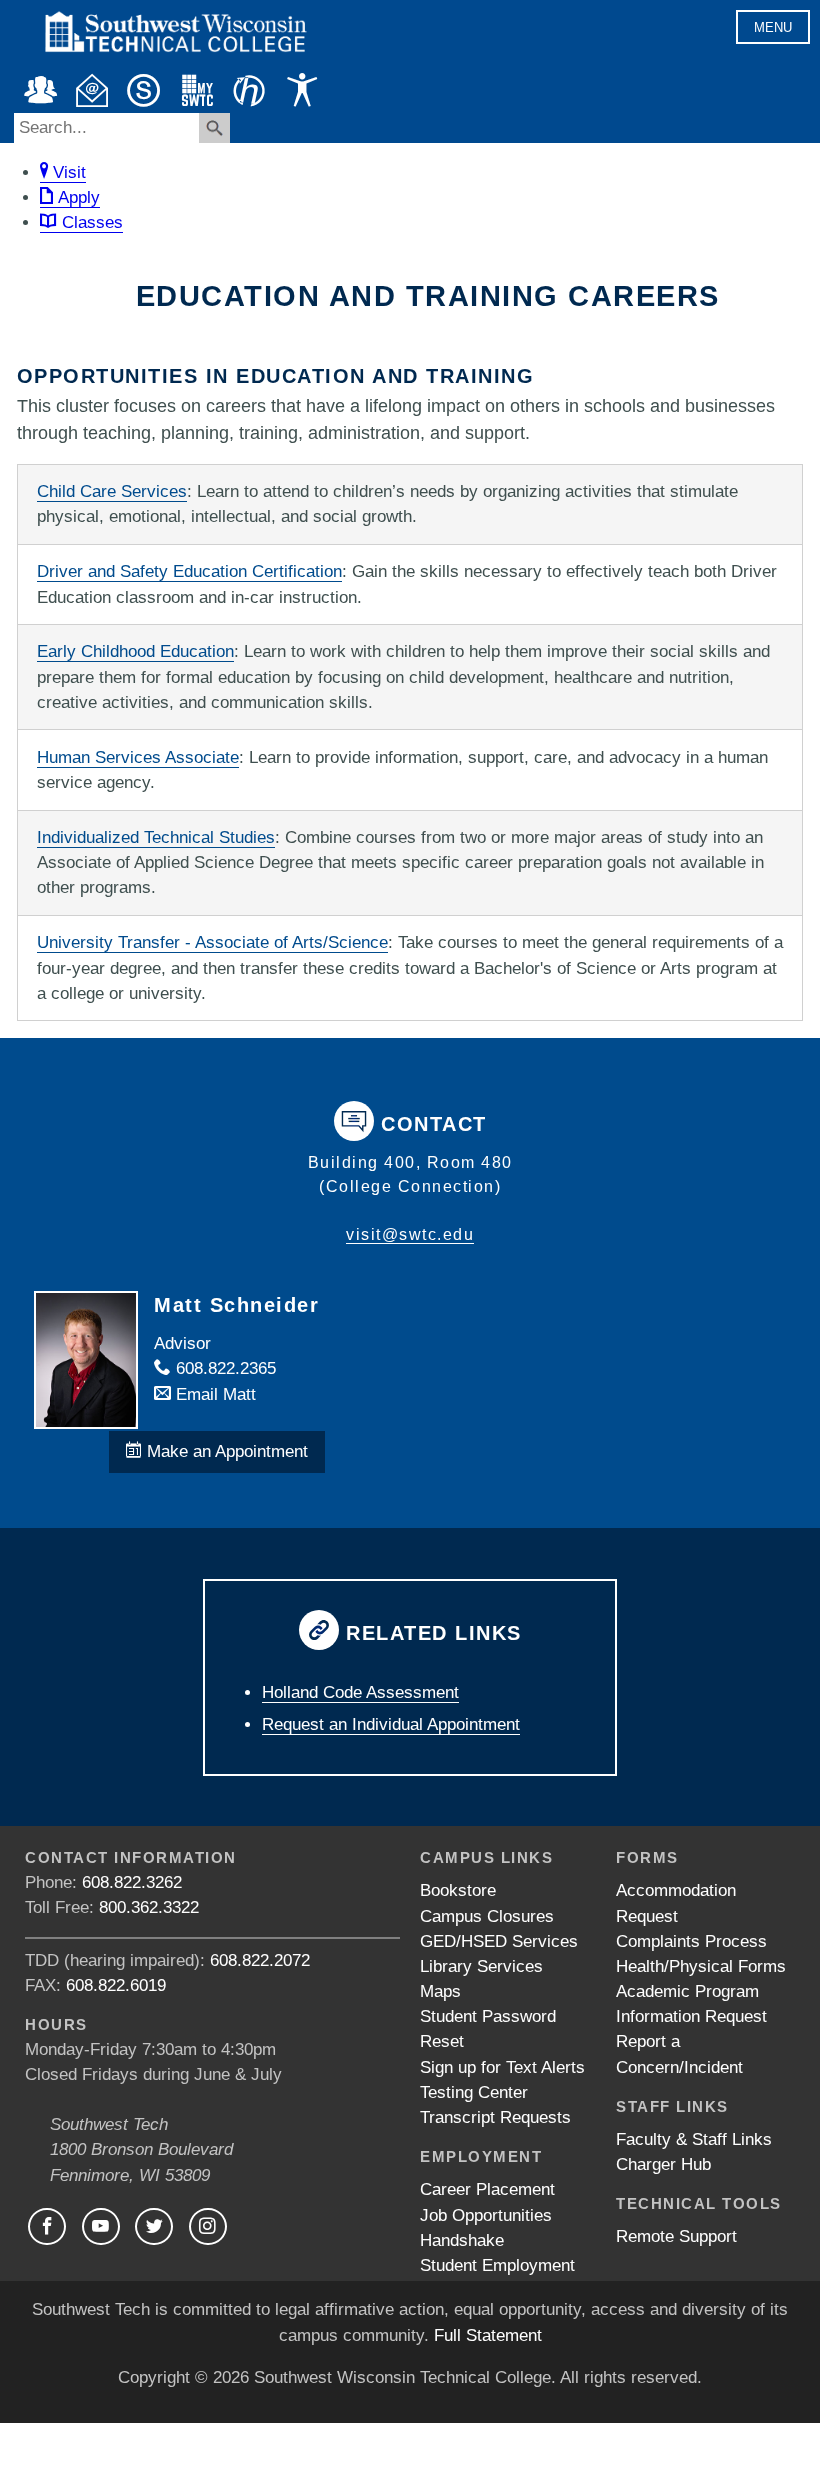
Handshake (462, 2240)
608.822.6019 (116, 1985)
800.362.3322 (149, 1907)
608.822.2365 (223, 1368)
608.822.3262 (132, 1882)
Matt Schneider (236, 1305)
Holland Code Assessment (360, 1692)
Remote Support (676, 2236)
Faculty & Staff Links (694, 2139)
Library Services (481, 1966)
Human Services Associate (138, 757)
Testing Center (474, 2092)
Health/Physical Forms (701, 1966)
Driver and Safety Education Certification (189, 571)
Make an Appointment (225, 1451)
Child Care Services (112, 491)
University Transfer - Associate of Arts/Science (212, 942)
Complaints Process (691, 1941)
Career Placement (487, 2189)
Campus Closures (487, 1916)
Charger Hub (663, 2164)
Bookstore (458, 1890)
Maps (440, 1991)
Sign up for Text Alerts (502, 2067)
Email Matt (213, 1394)
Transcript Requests (495, 2117)
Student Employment (497, 2265)
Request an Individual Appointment (391, 1724)
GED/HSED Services (499, 1941)
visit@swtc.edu (410, 1234)
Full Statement (488, 2335)
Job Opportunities (486, 2215)
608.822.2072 (260, 1960)
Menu (773, 27)
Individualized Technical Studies (156, 837)
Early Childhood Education (135, 651)
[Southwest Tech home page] (175, 61)
